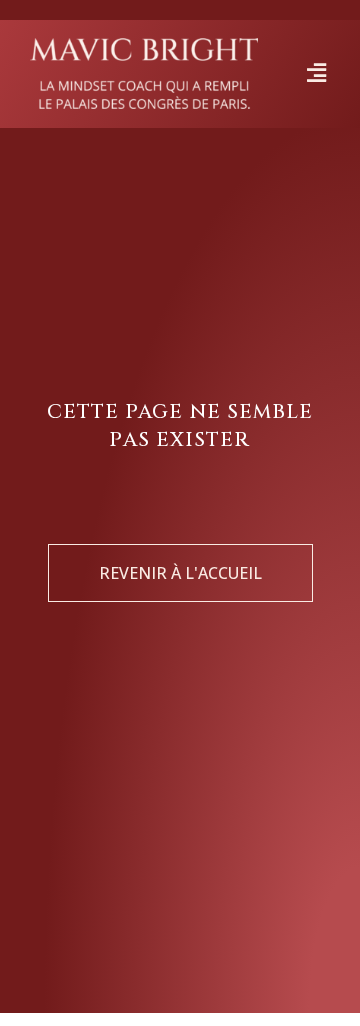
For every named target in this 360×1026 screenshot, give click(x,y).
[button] (316, 74)
